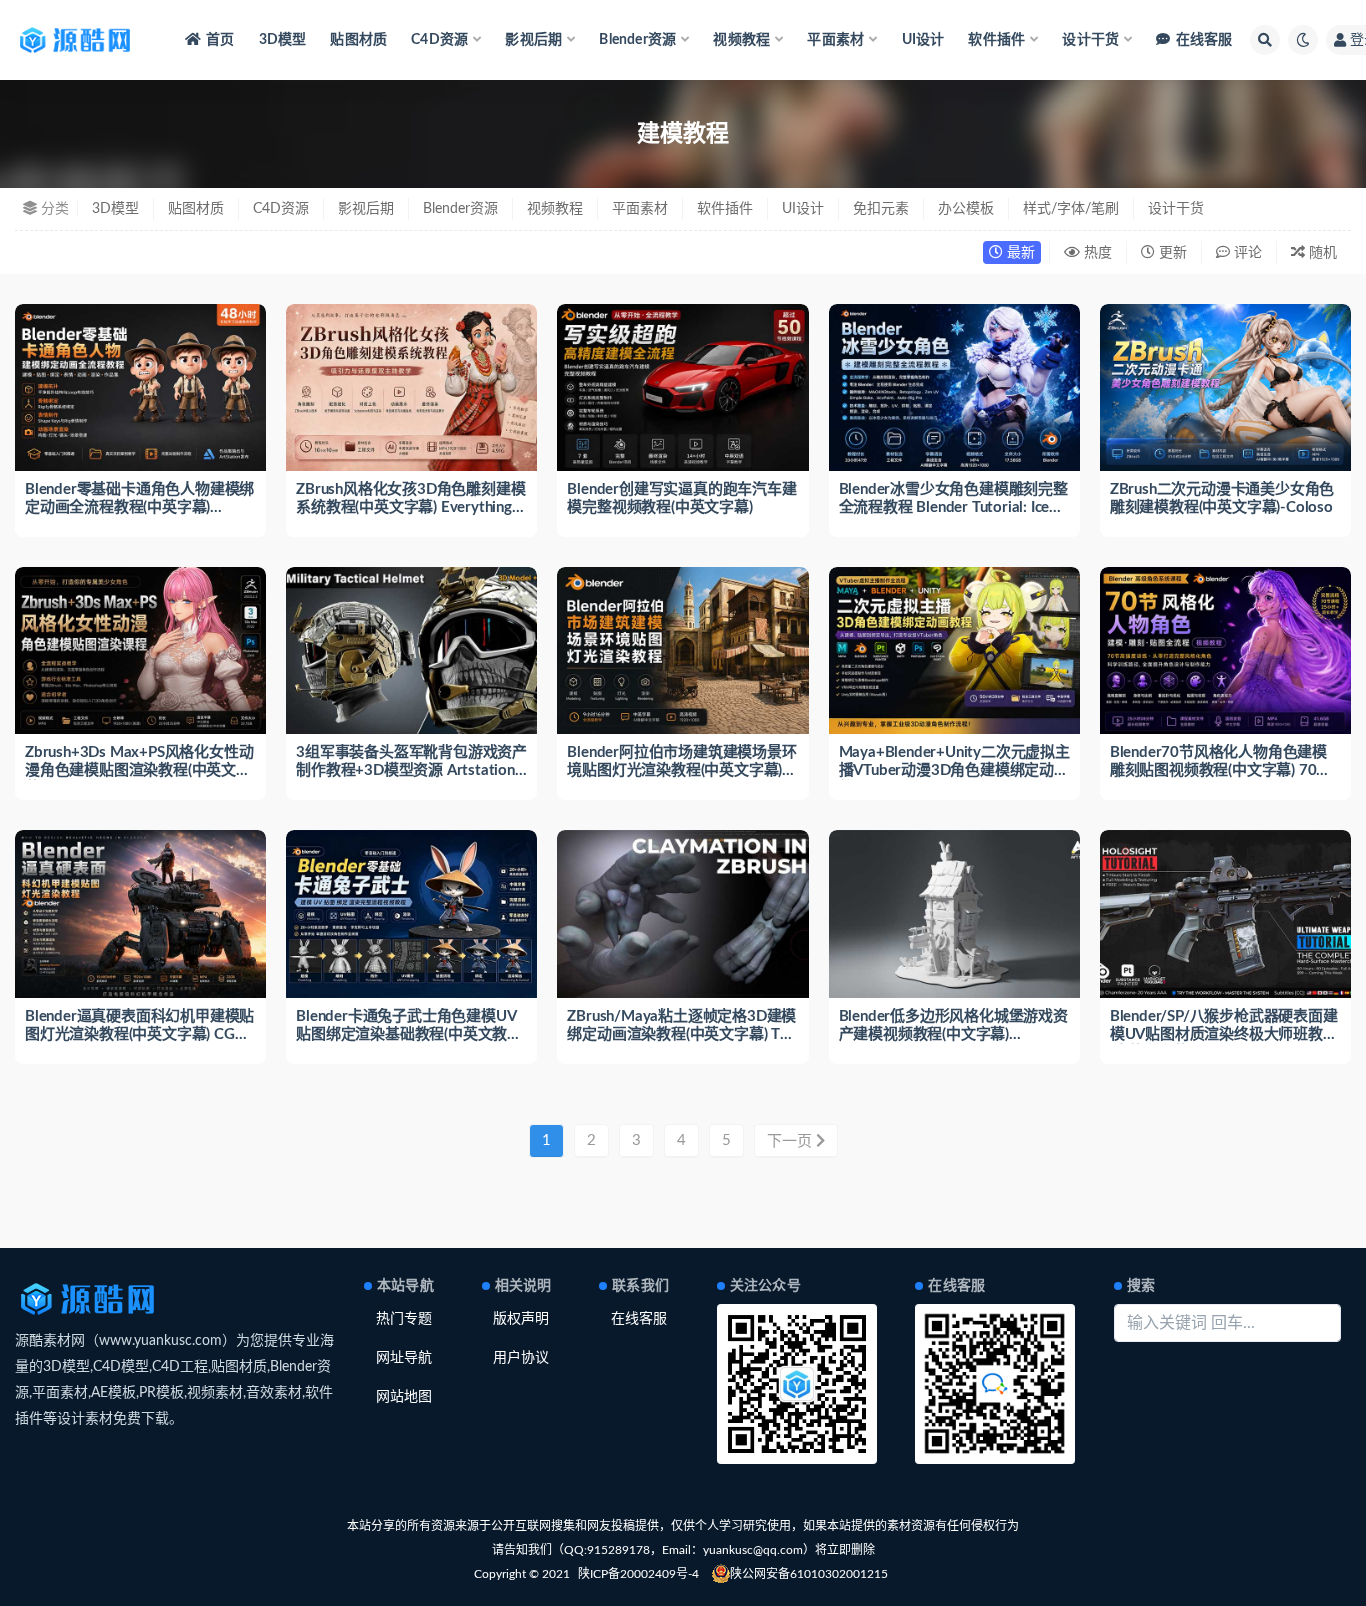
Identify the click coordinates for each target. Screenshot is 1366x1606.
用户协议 (521, 1358)
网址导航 (404, 1358)
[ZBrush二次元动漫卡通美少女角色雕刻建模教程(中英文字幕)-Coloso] (1225, 387)
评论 (1246, 253)
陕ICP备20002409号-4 (638, 1574)
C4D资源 (281, 209)
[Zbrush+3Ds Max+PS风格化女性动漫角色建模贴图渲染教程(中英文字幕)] (140, 650)
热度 (1096, 253)
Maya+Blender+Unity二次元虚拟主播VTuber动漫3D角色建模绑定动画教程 (954, 770)
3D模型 (283, 40)
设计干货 (1176, 209)
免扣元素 (881, 209)
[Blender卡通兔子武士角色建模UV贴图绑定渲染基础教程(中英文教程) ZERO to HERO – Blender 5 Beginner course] (411, 913)
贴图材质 (358, 40)
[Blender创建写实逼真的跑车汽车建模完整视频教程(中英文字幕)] (682, 387)
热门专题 (404, 1319)
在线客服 (1204, 40)
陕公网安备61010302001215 (809, 1574)
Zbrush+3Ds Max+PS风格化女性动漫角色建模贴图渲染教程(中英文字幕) (139, 770)
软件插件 (725, 209)
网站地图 (404, 1397)
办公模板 (966, 209)
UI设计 (923, 40)
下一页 (791, 1141)
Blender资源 (460, 209)
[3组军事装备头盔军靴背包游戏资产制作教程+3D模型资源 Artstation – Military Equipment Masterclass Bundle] (411, 650)
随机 (1321, 253)
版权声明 (521, 1319)
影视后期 (366, 209)
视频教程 (555, 209)
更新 (1171, 253)
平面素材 (640, 209)
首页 (220, 40)
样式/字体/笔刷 (1071, 209)
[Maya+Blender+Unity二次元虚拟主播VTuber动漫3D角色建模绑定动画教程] (954, 650)
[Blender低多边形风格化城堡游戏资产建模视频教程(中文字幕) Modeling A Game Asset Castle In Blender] (954, 913)
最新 (1019, 253)
